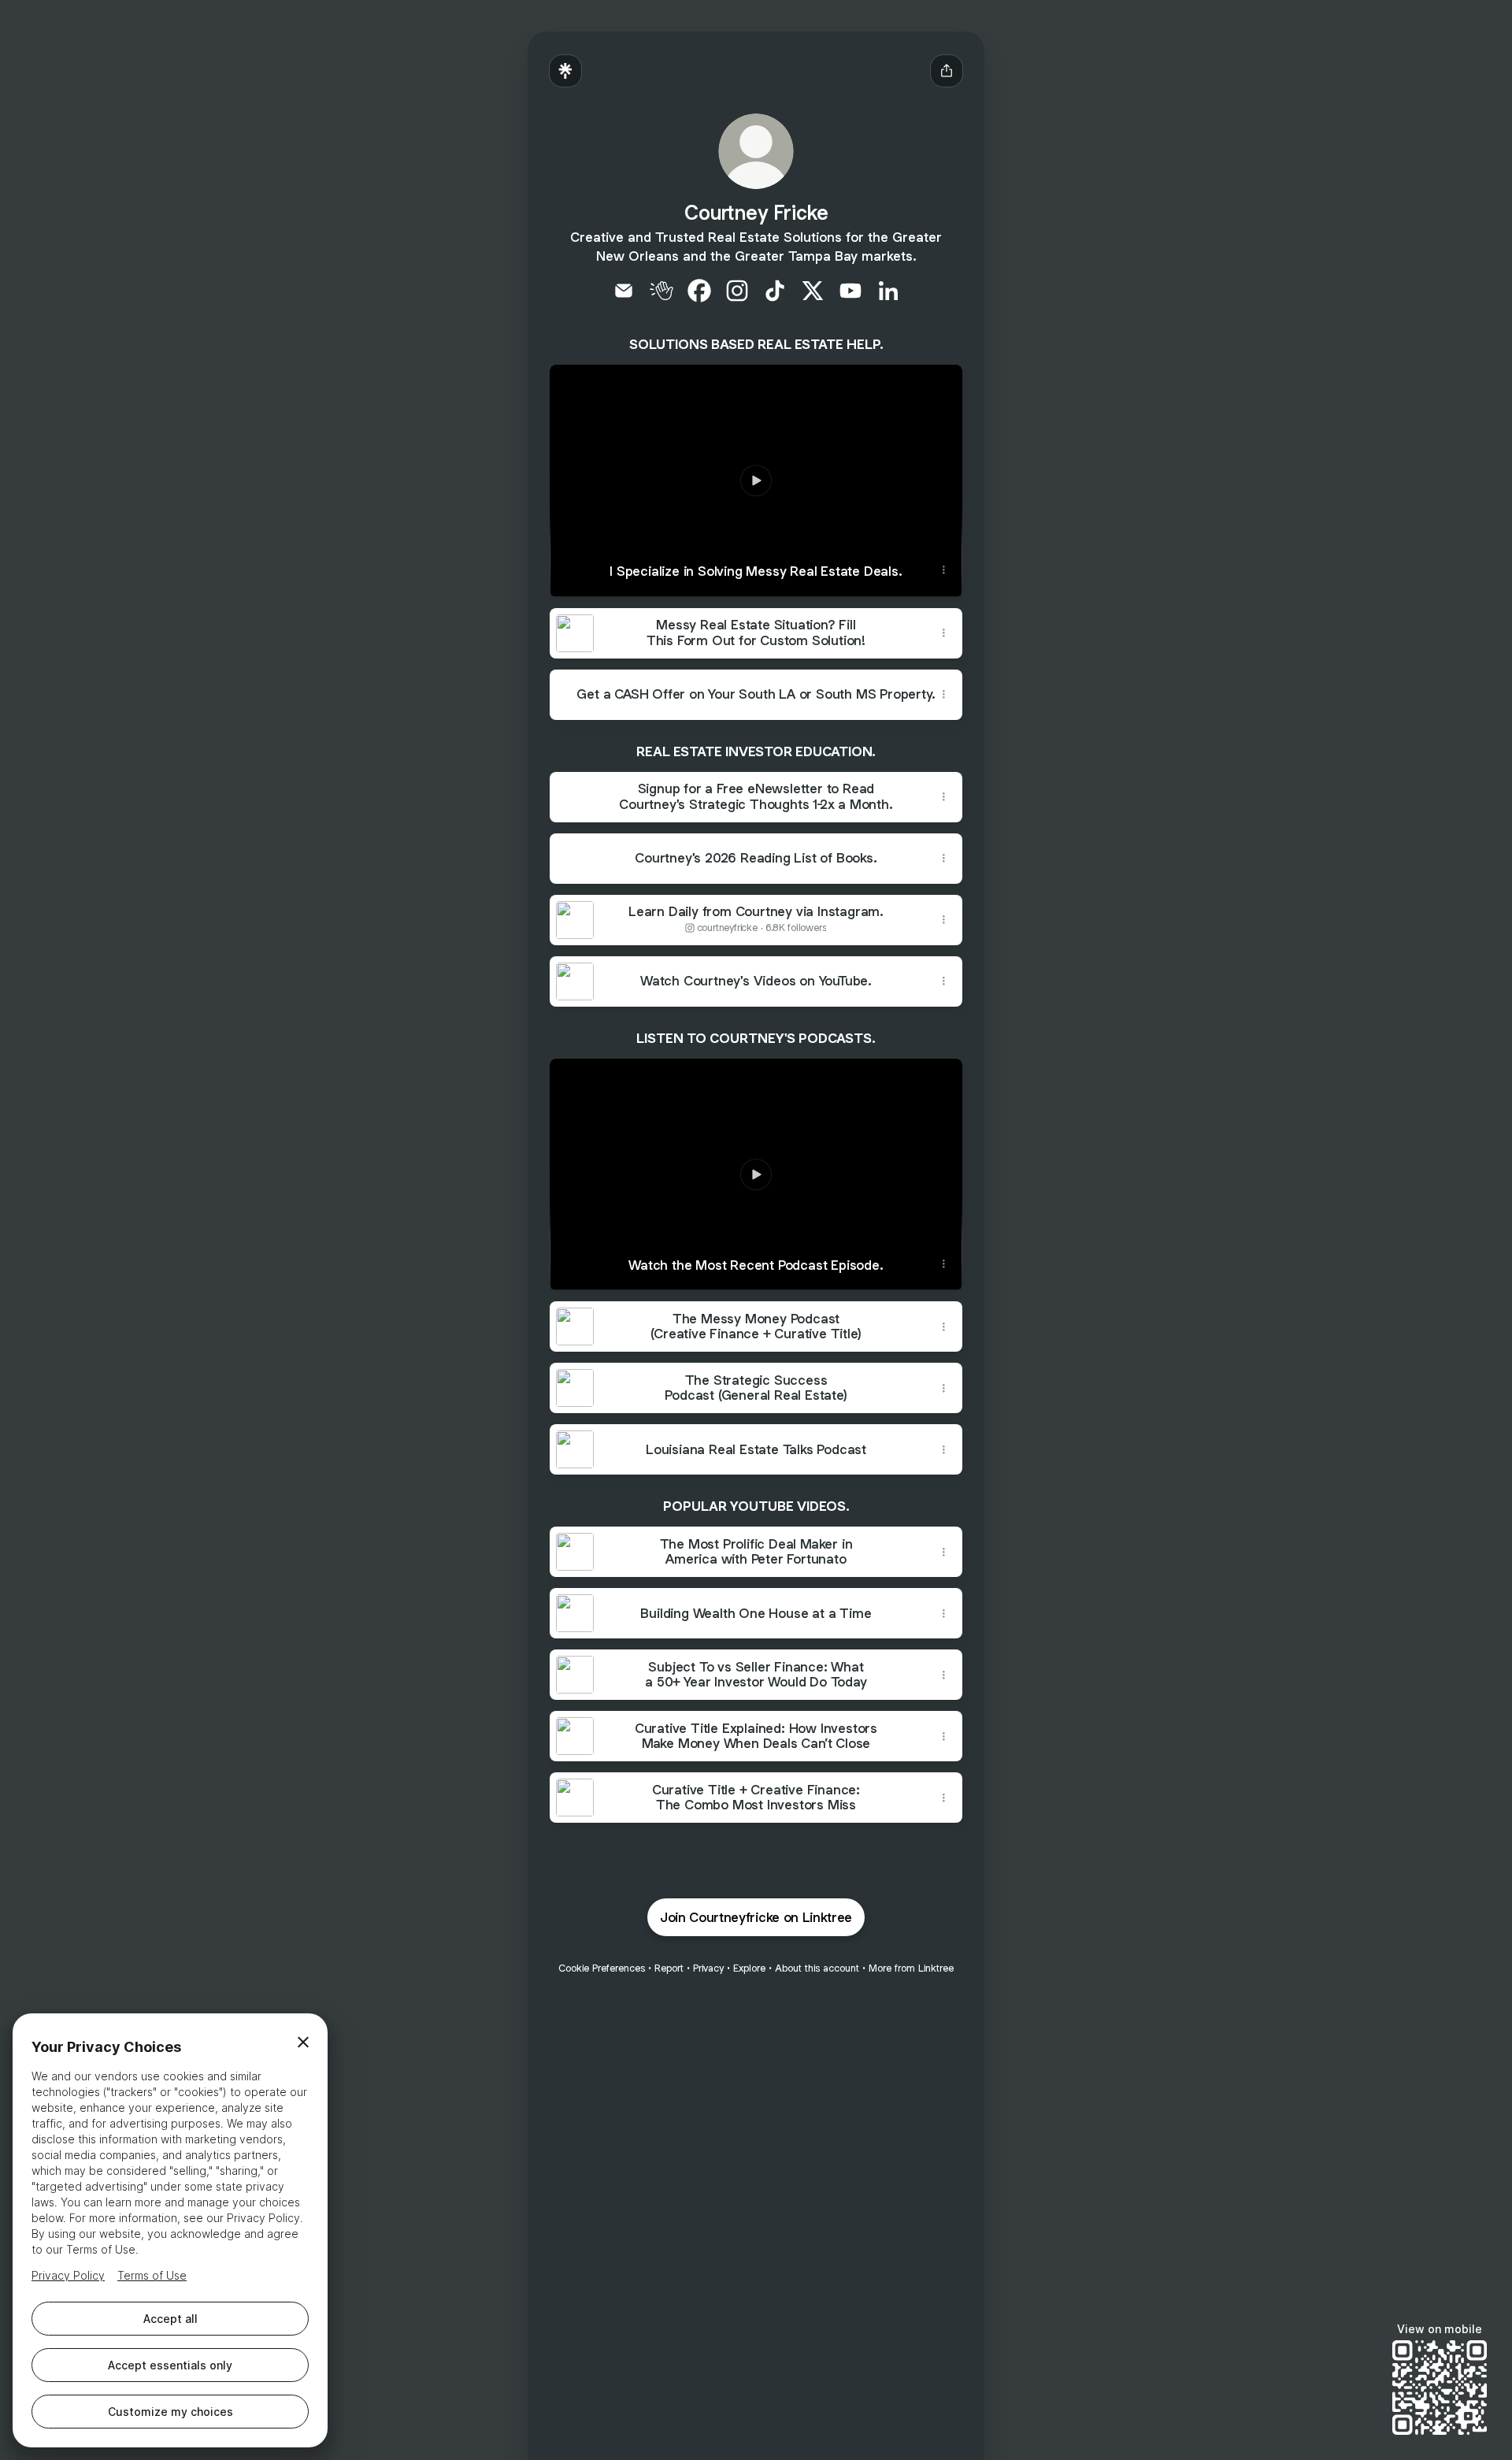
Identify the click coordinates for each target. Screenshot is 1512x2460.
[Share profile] (947, 71)
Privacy (708, 1968)
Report (669, 1968)
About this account (817, 1968)
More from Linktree (911, 1968)
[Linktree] (565, 71)
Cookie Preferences (602, 1968)
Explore (749, 1968)
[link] (624, 291)
